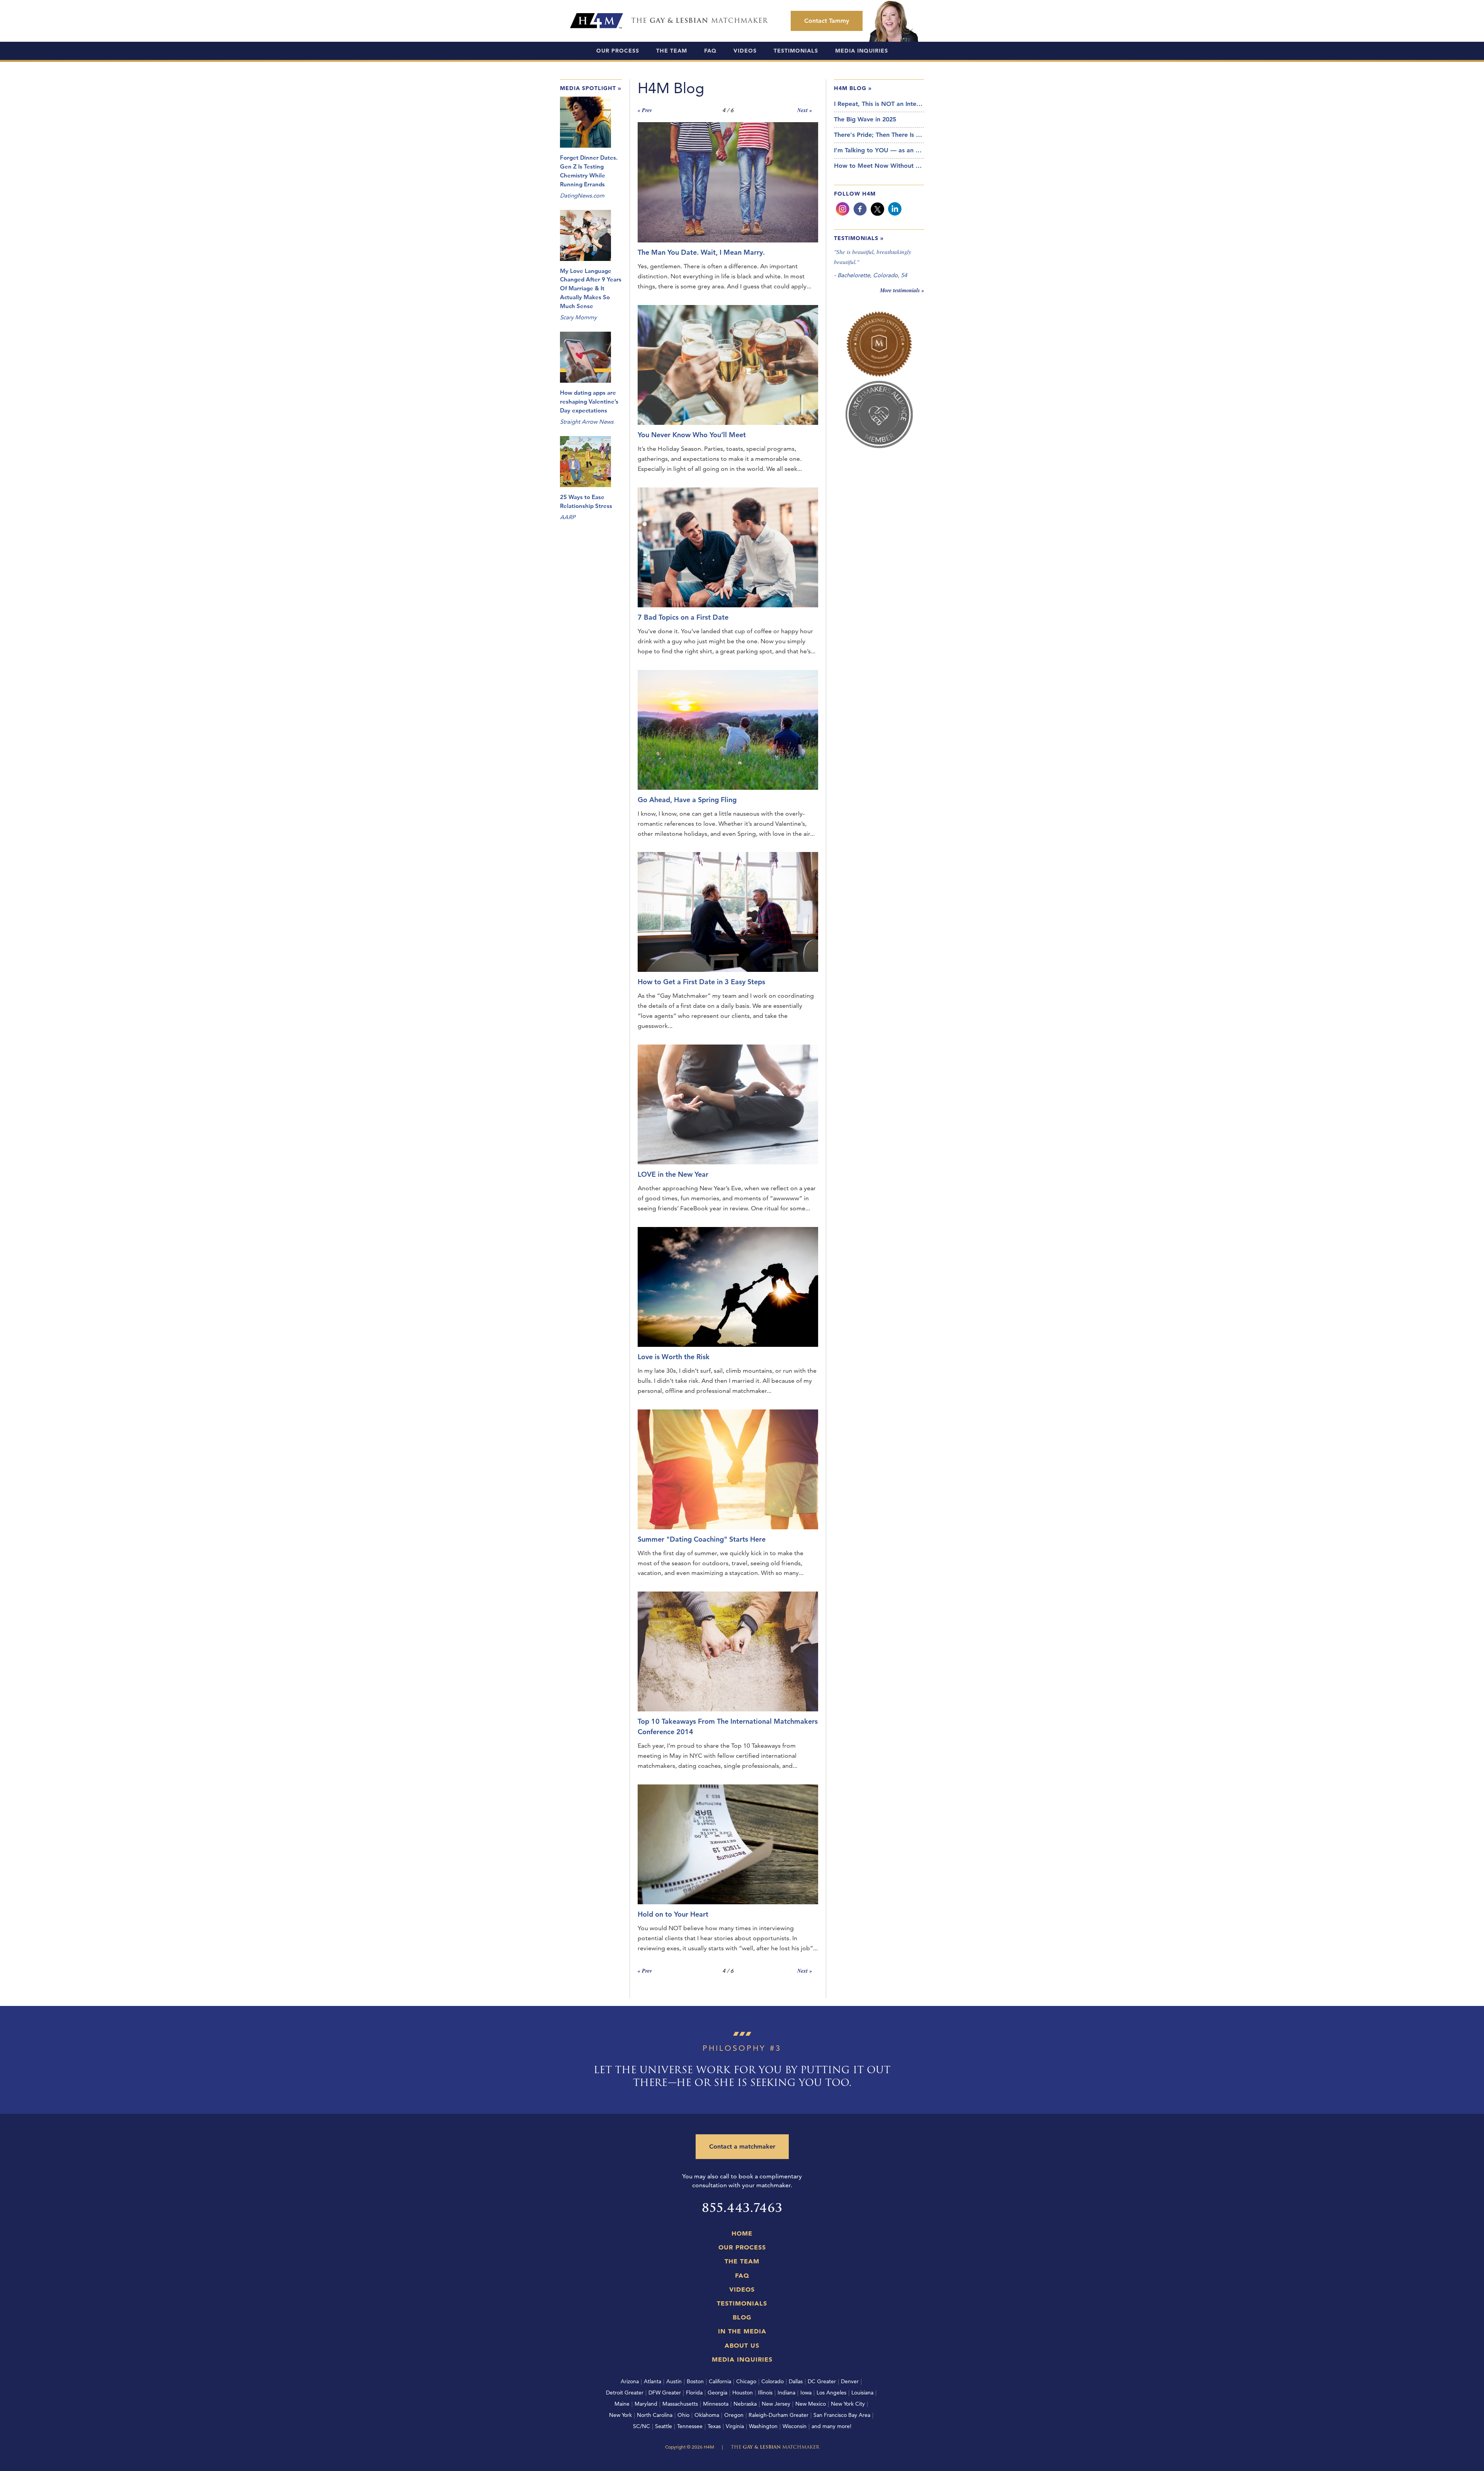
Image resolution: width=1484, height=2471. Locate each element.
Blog (742, 2317)
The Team (672, 51)
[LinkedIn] (895, 209)
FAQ (710, 51)
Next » (805, 110)
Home (742, 2233)
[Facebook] (860, 209)
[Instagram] (843, 209)
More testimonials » (902, 290)
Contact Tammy (827, 21)
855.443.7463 (742, 2208)
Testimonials (796, 51)
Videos (745, 51)
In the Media (742, 2331)
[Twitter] (877, 209)
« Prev (645, 110)
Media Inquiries (862, 51)
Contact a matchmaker (742, 2146)
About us (742, 2345)
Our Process (618, 51)
